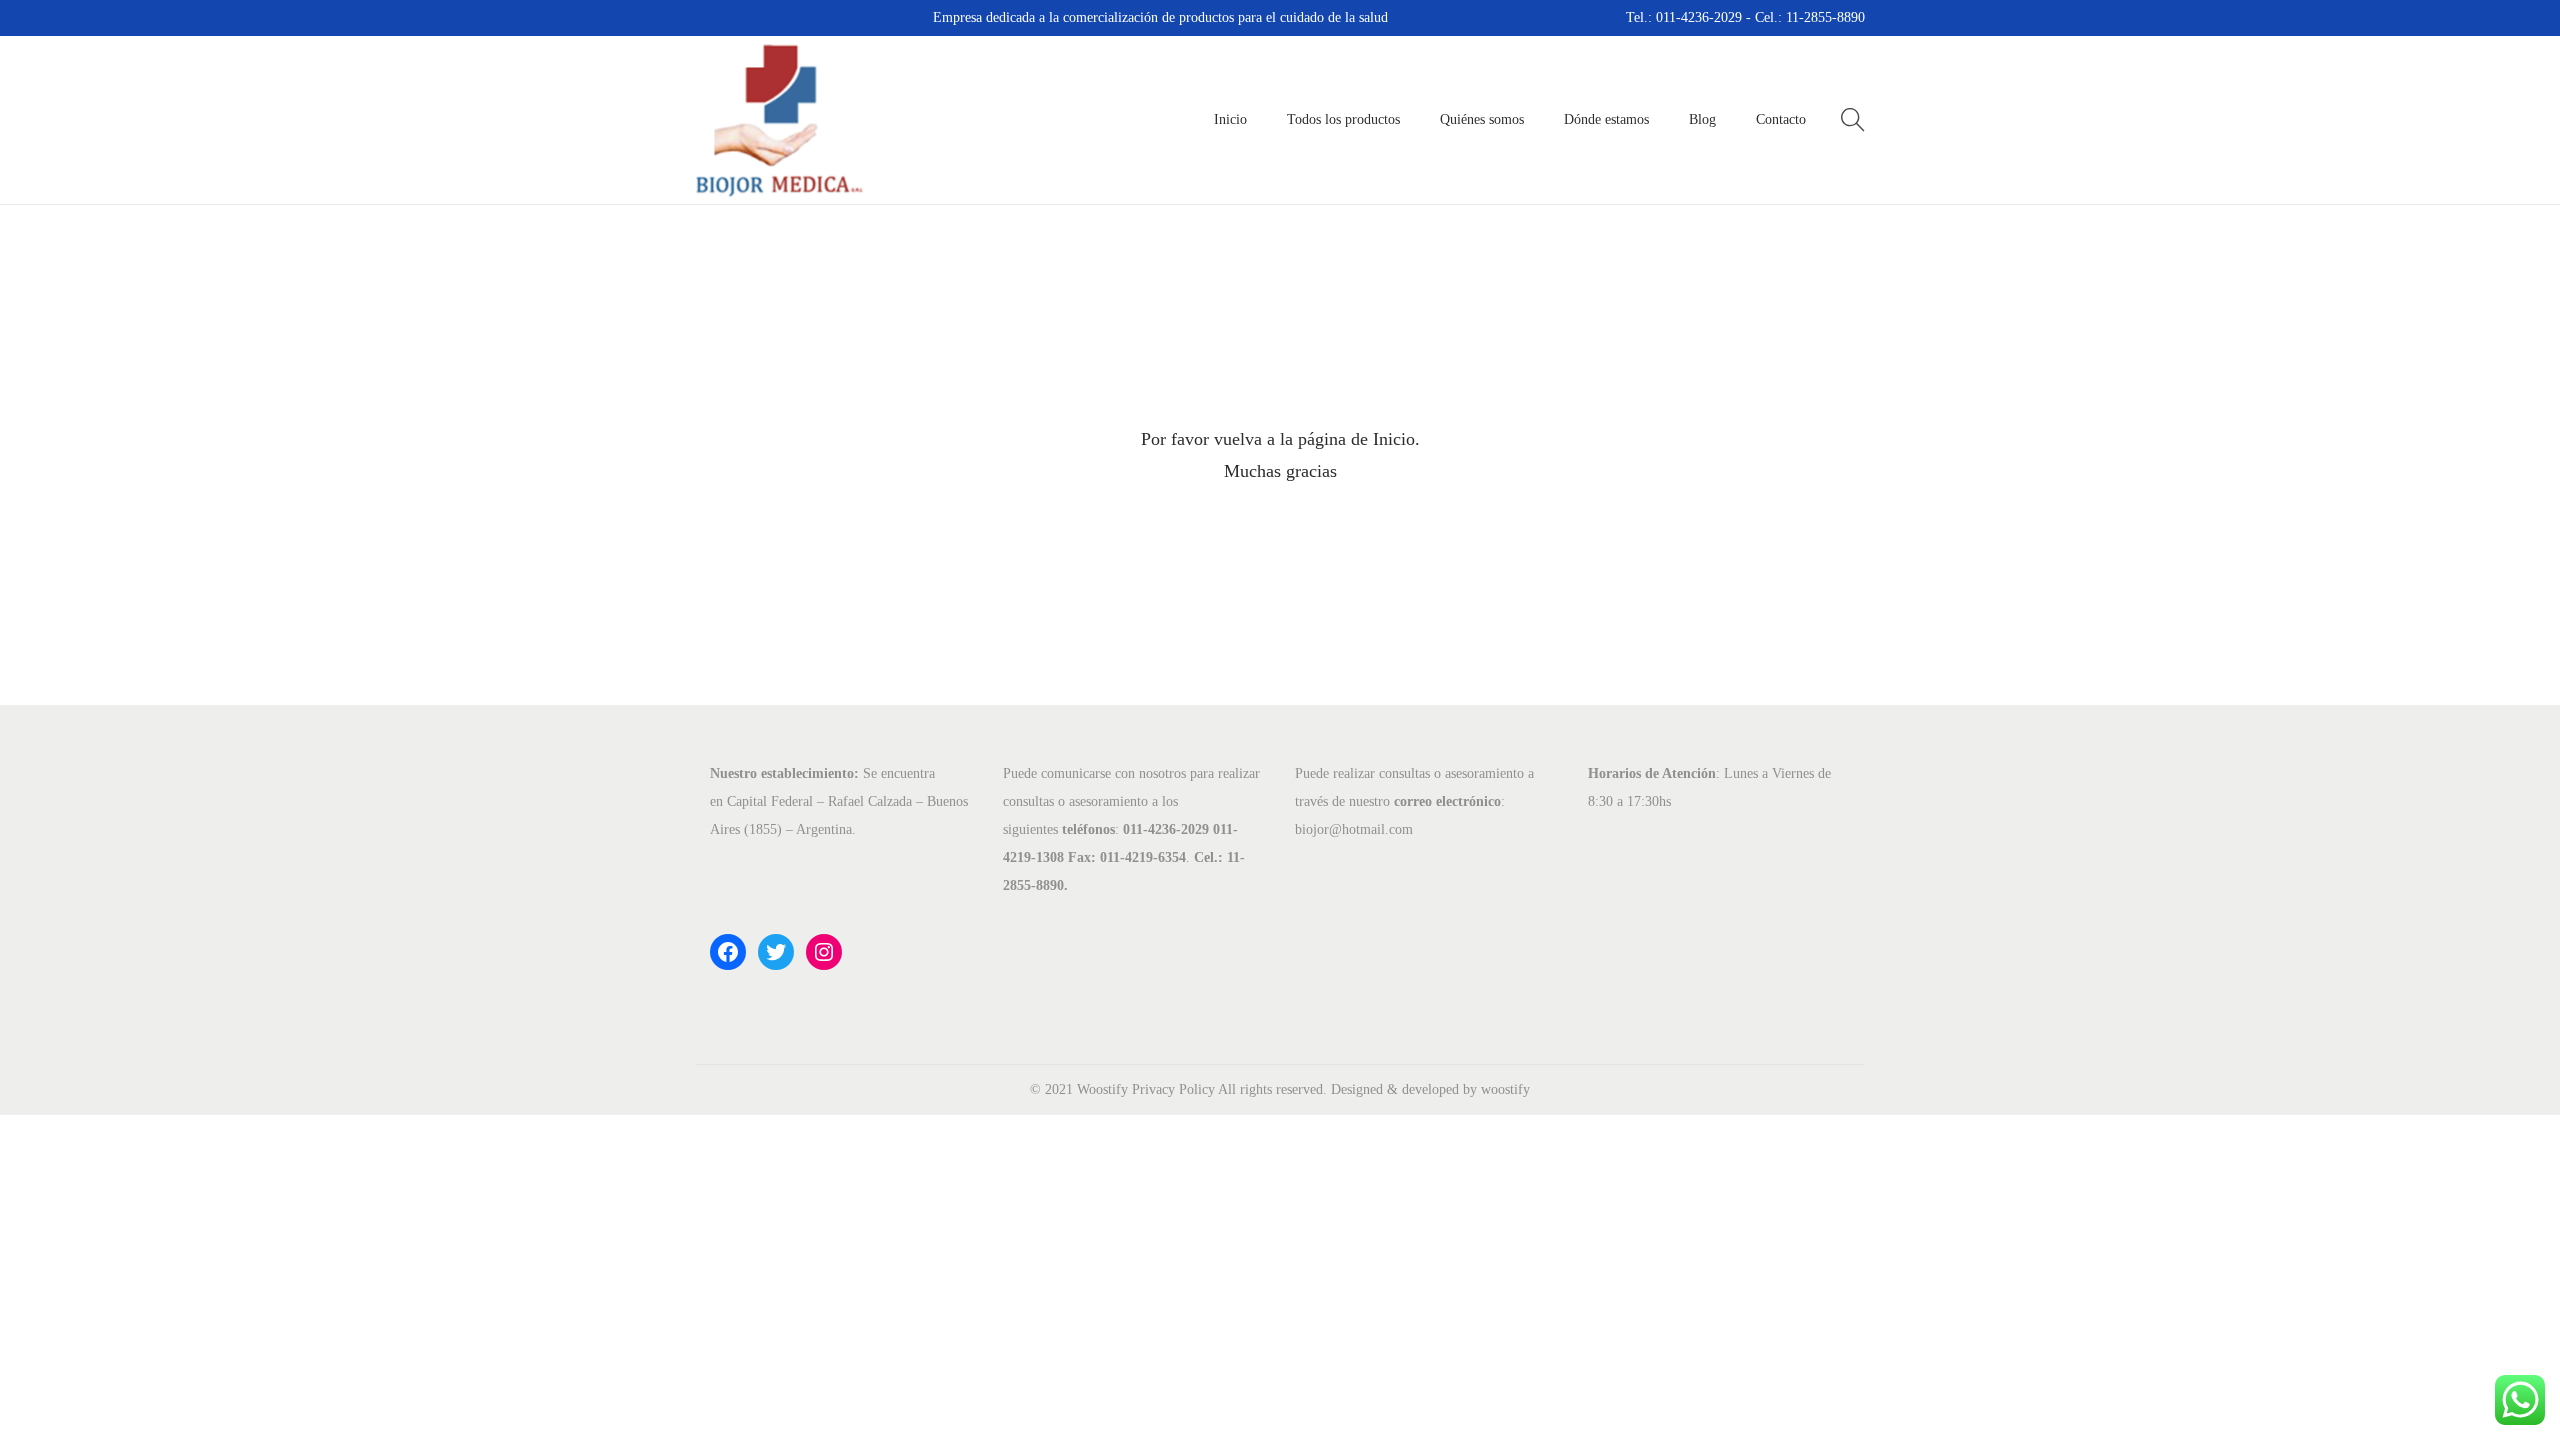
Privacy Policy (1173, 1089)
